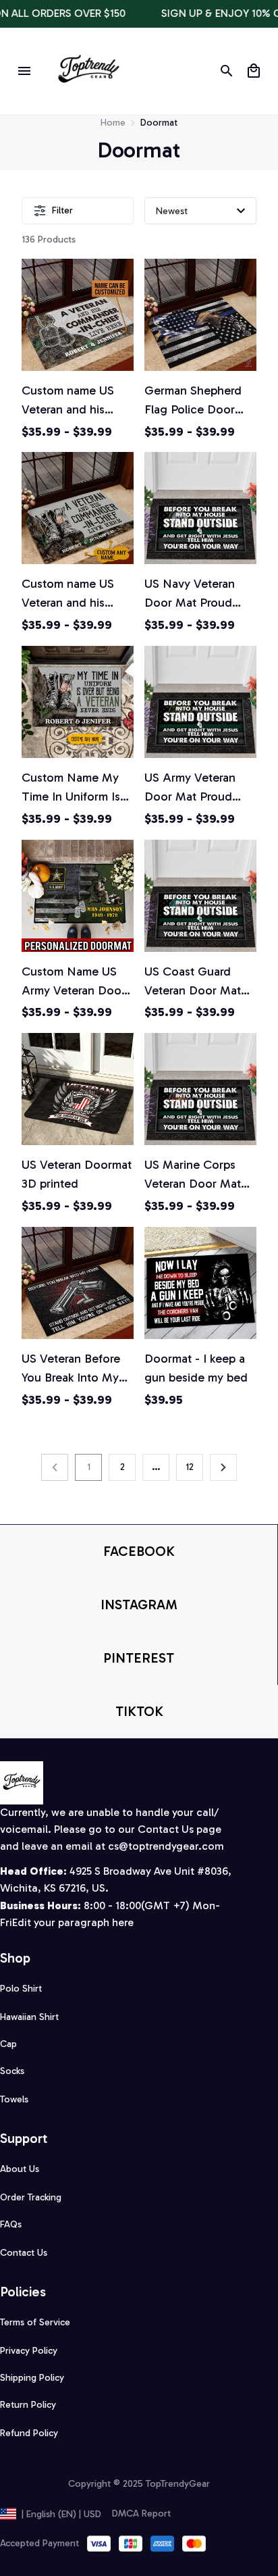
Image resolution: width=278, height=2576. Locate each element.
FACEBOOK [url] (139, 1551)
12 (190, 1467)
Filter (62, 210)
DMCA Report (141, 2514)
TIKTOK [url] (139, 1711)
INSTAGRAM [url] (139, 1605)
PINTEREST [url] (139, 1658)
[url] (166, 1847)
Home (113, 123)
